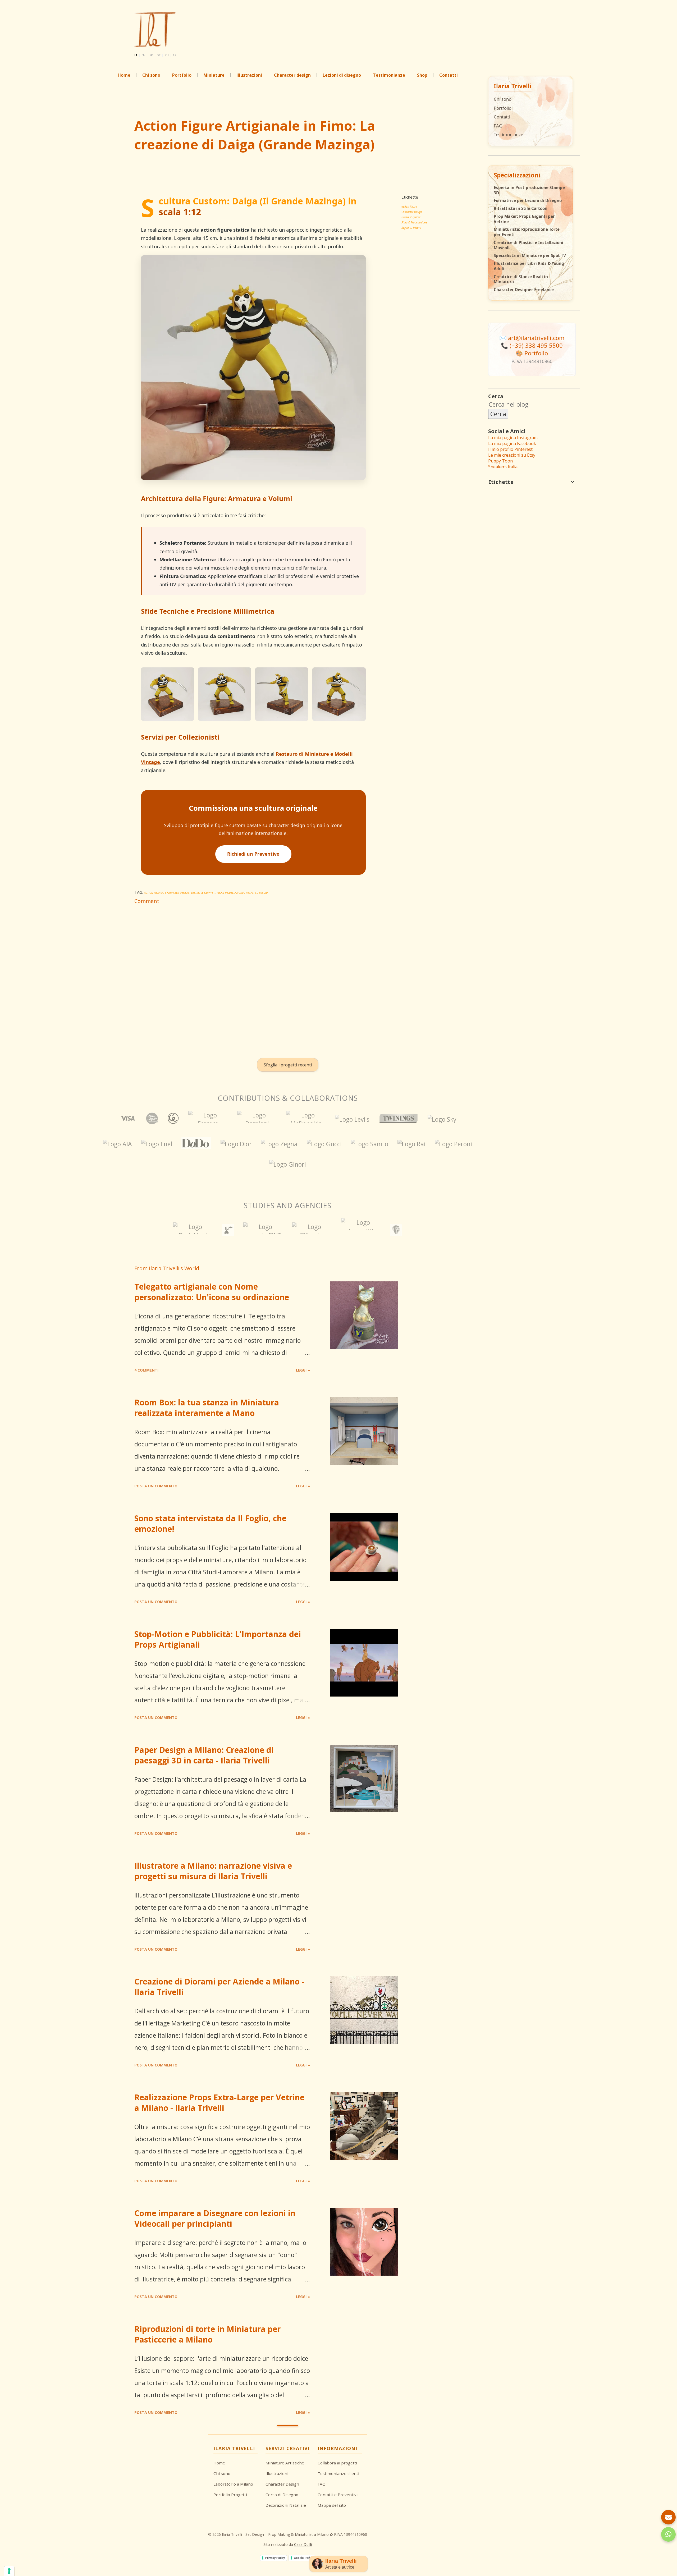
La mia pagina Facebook (512, 443)
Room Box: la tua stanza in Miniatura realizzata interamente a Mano (207, 1408)
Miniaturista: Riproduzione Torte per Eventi (527, 232)
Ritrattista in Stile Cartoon (521, 208)
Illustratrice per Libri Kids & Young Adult (529, 266)
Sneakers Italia (503, 467)
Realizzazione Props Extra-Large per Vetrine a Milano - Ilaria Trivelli (219, 2103)
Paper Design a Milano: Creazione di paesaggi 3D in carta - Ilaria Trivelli (204, 1755)
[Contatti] (668, 2517)
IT (136, 55)
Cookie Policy (303, 2558)
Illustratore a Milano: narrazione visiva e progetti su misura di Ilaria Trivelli (213, 1871)
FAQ (498, 126)
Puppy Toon (500, 461)
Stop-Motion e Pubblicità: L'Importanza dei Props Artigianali (218, 1639)
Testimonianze (508, 134)
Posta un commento (156, 1486)
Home (124, 75)
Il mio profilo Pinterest (510, 449)
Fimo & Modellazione (414, 222)
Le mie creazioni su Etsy (512, 455)
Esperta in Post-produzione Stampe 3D (529, 190)
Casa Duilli (303, 2544)
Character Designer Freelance (524, 290)
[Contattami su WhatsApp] (668, 2534)
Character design (292, 75)
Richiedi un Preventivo (253, 854)
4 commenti (146, 1370)
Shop (422, 75)
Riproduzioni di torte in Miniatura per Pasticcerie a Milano (207, 2334)
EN (143, 55)
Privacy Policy (275, 2558)
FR (151, 55)
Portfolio (182, 75)
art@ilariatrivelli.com (536, 338)
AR (175, 55)
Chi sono (503, 99)
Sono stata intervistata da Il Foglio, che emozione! (210, 1523)
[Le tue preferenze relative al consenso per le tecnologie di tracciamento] (9, 2571)
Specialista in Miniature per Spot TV (530, 256)
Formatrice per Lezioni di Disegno (528, 201)
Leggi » (303, 1370)
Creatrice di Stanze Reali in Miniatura (521, 279)
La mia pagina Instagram (513, 438)
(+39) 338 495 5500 (536, 345)
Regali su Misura (411, 228)
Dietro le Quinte (411, 217)
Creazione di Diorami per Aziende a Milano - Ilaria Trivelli (219, 1987)
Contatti (502, 117)
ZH (167, 55)
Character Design (412, 212)
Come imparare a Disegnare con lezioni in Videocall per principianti (215, 2218)
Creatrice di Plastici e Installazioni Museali (529, 245)
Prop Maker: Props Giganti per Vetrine (524, 219)
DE (159, 55)
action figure (409, 207)
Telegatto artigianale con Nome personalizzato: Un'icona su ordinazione (212, 1292)
